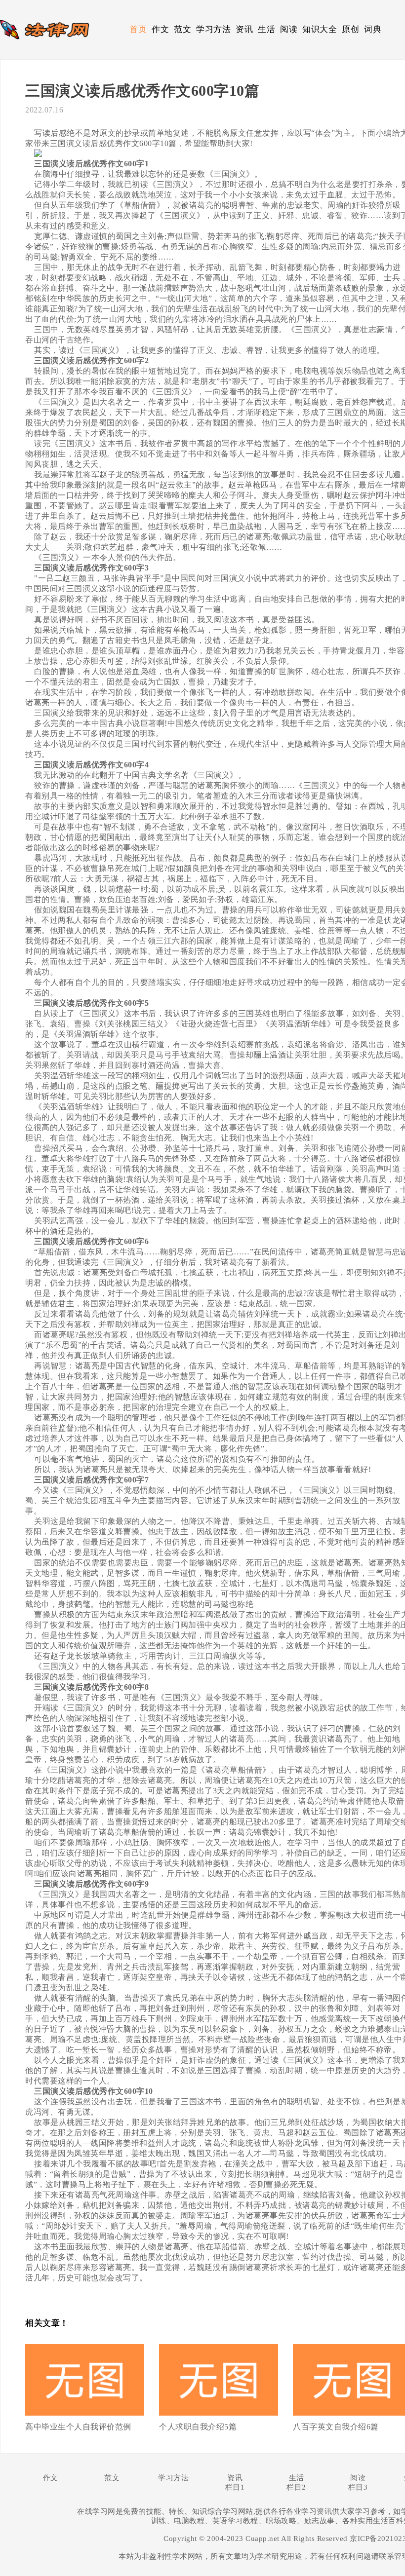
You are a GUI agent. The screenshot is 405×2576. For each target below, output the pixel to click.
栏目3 (358, 2487)
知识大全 (320, 29)
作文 (160, 29)
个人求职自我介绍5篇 (198, 2427)
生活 (266, 29)
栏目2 (296, 2487)
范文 (182, 29)
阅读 (289, 29)
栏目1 (235, 2487)
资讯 (244, 29)
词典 (373, 29)
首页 (138, 29)
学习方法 (213, 29)
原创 (350, 29)
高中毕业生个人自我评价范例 (78, 2427)
